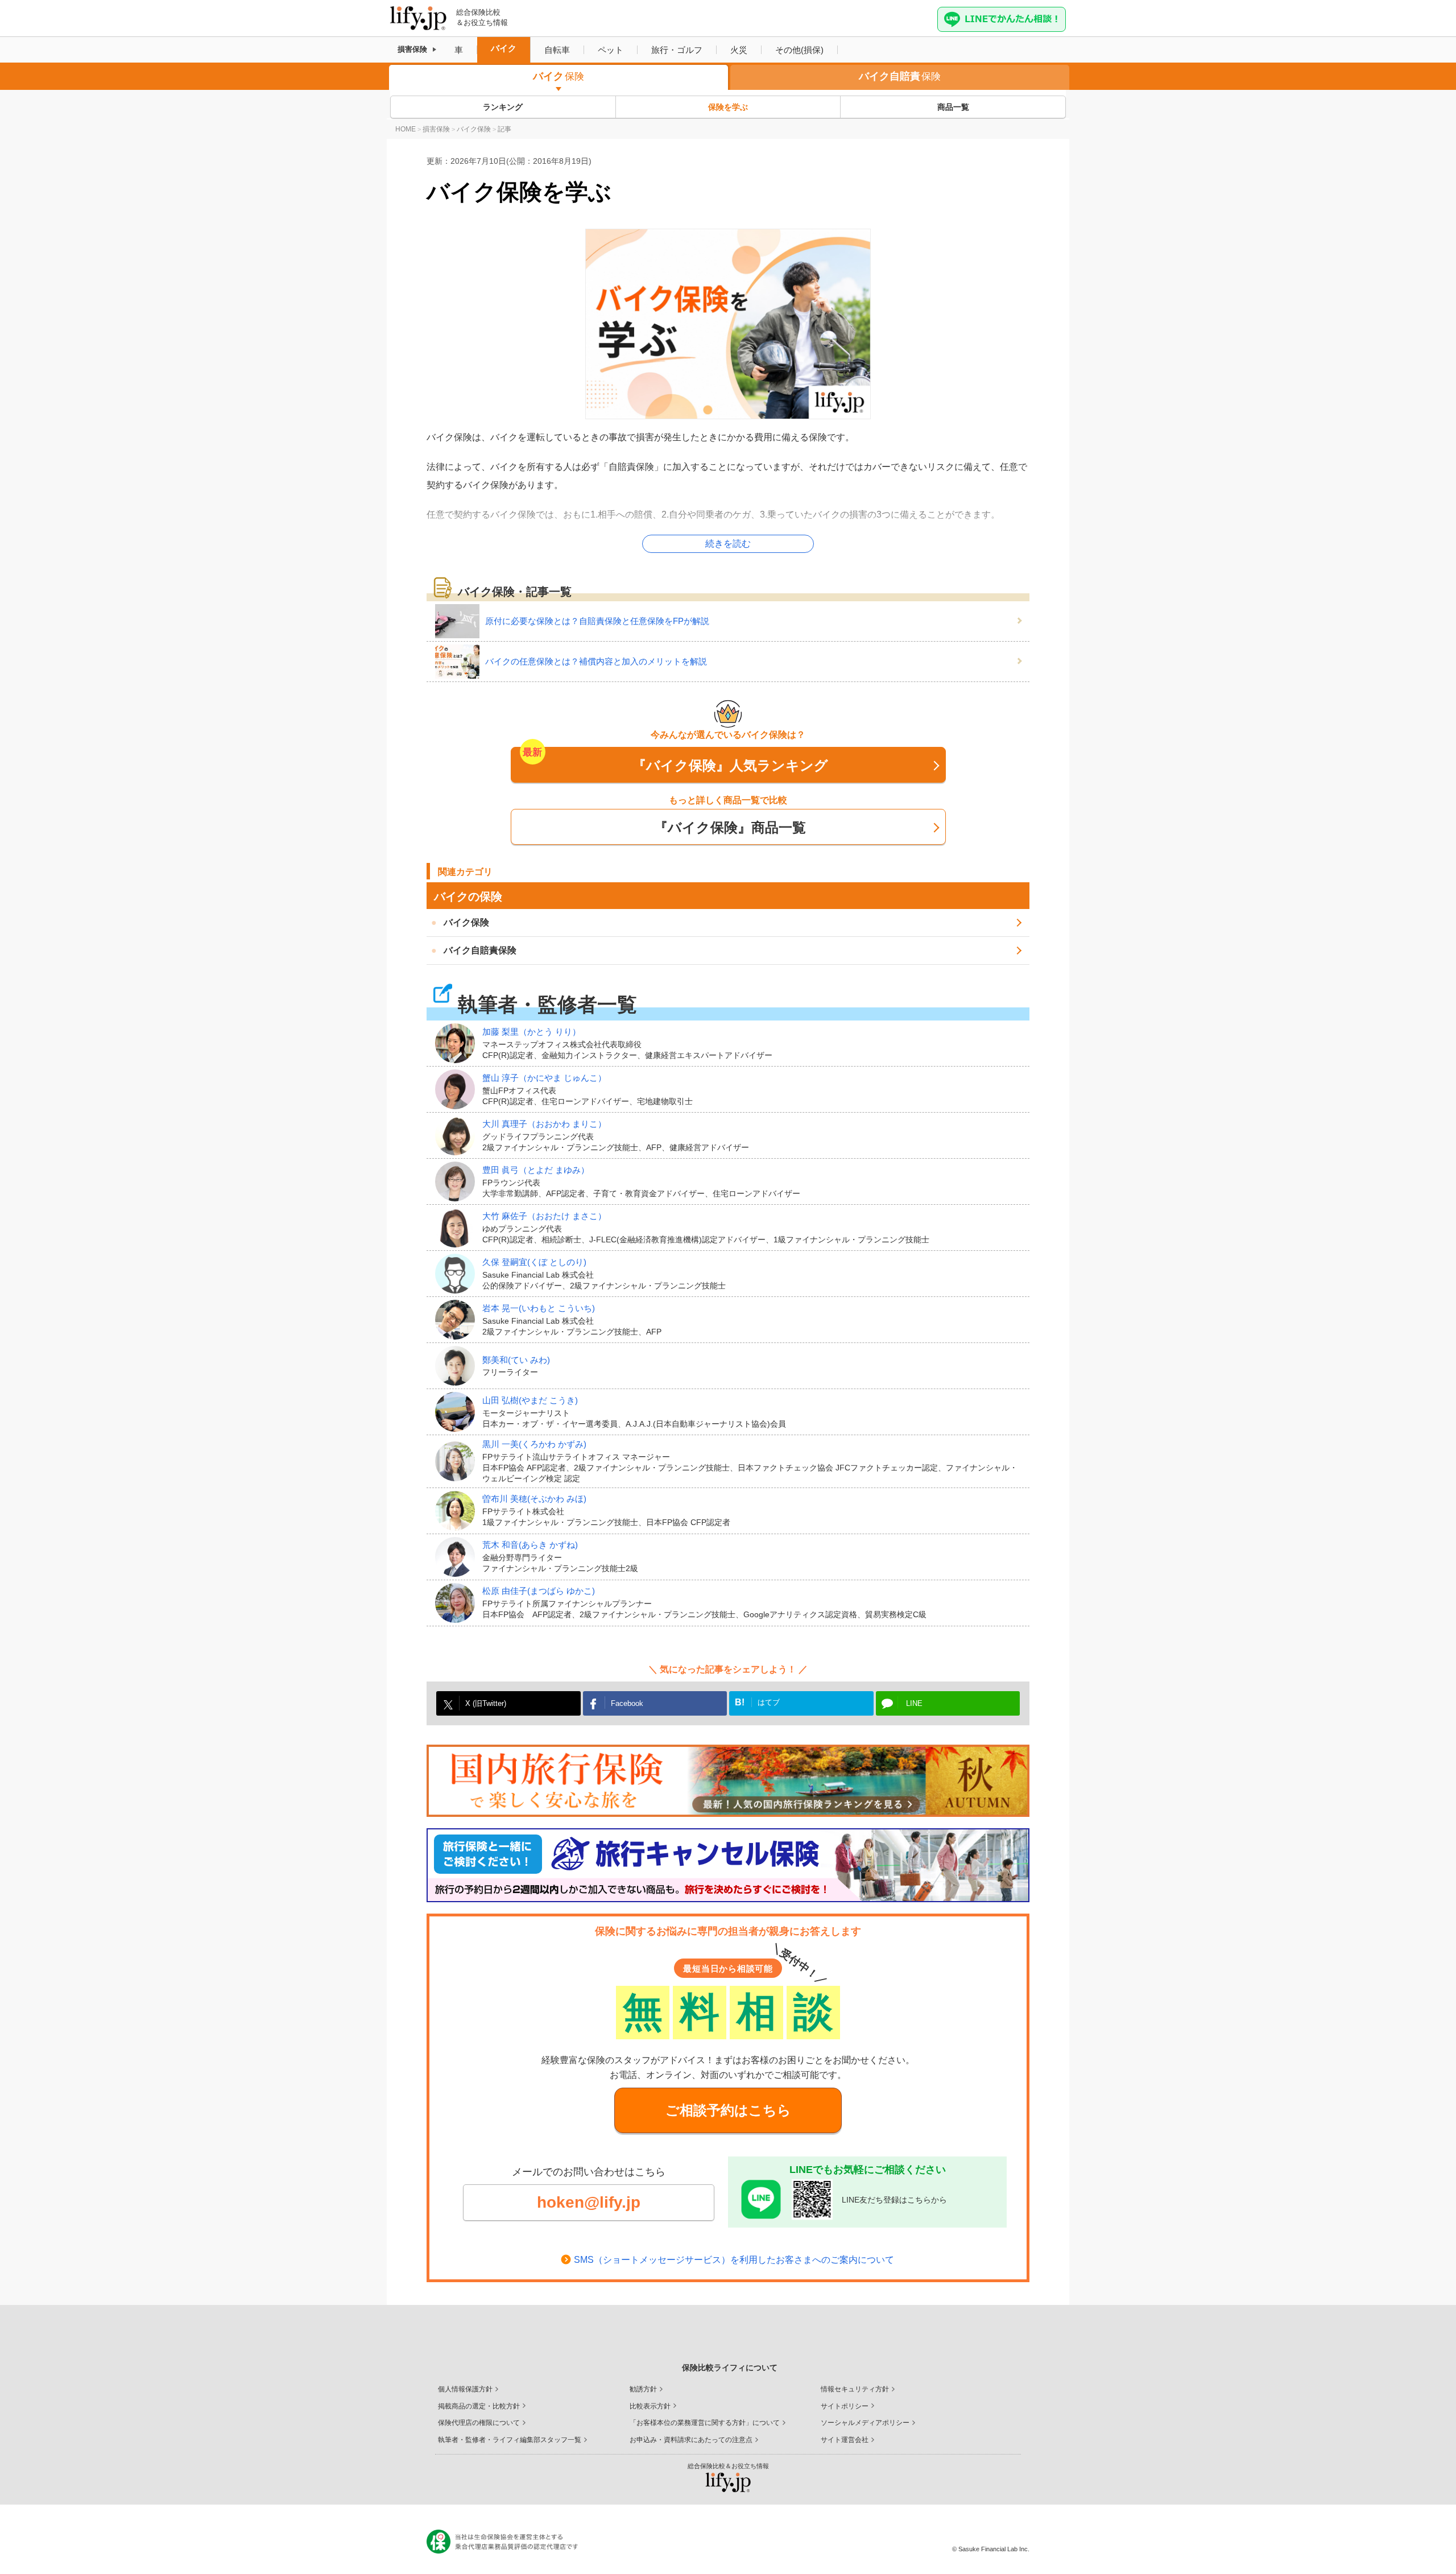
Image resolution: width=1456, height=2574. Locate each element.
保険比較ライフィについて (730, 2368)
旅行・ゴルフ (677, 50)
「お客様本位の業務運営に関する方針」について (705, 2423)
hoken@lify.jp (589, 2202)
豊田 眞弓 (536, 1170)
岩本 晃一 (539, 1308)
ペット (611, 50)
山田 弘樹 (530, 1400)
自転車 (557, 50)
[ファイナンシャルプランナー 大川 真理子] (459, 1135)
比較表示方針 (650, 2406)
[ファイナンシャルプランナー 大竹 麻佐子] (459, 1228)
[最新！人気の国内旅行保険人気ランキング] (728, 1781)
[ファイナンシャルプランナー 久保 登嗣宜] (459, 1274)
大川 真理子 (544, 1124)
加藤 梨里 (531, 1032)
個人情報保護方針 (465, 2389)
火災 (739, 50)
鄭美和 (516, 1360)
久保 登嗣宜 (534, 1262)
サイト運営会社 (845, 2440)
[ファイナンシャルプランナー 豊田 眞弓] (459, 1181)
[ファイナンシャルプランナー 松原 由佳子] (459, 1603)
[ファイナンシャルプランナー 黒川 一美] (459, 1461)
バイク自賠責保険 (480, 950)
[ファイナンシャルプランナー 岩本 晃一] (459, 1320)
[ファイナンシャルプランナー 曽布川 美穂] (459, 1511)
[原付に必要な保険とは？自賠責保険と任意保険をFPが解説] (460, 621)
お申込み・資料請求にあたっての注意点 (691, 2440)
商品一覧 (953, 107)
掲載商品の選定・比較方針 (479, 2406)
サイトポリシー (845, 2406)
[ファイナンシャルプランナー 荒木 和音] (459, 1557)
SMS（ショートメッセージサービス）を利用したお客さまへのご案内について (734, 2260)
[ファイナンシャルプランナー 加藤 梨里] (459, 1043)
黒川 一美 (534, 1444)
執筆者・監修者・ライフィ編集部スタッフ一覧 (510, 2440)
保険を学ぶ (728, 107)
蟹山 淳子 (544, 1078)
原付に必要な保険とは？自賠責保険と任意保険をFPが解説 (597, 621)
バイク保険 (466, 922)
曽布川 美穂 (534, 1499)
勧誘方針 (643, 2389)
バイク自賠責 (900, 76)
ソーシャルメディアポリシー (865, 2423)
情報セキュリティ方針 (855, 2389)
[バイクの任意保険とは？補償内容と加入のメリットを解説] (460, 662)
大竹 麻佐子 (544, 1216)
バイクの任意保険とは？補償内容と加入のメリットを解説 (596, 661)
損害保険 (412, 49)
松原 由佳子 (539, 1591)
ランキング (503, 107)
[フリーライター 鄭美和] (459, 1366)
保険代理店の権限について (479, 2423)
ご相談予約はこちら (728, 2110)
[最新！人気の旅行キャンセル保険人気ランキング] (728, 1865)
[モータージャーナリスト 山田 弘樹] (459, 1412)
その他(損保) (799, 50)
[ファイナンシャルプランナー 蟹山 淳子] (459, 1089)
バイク (504, 48)
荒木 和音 (530, 1545)
